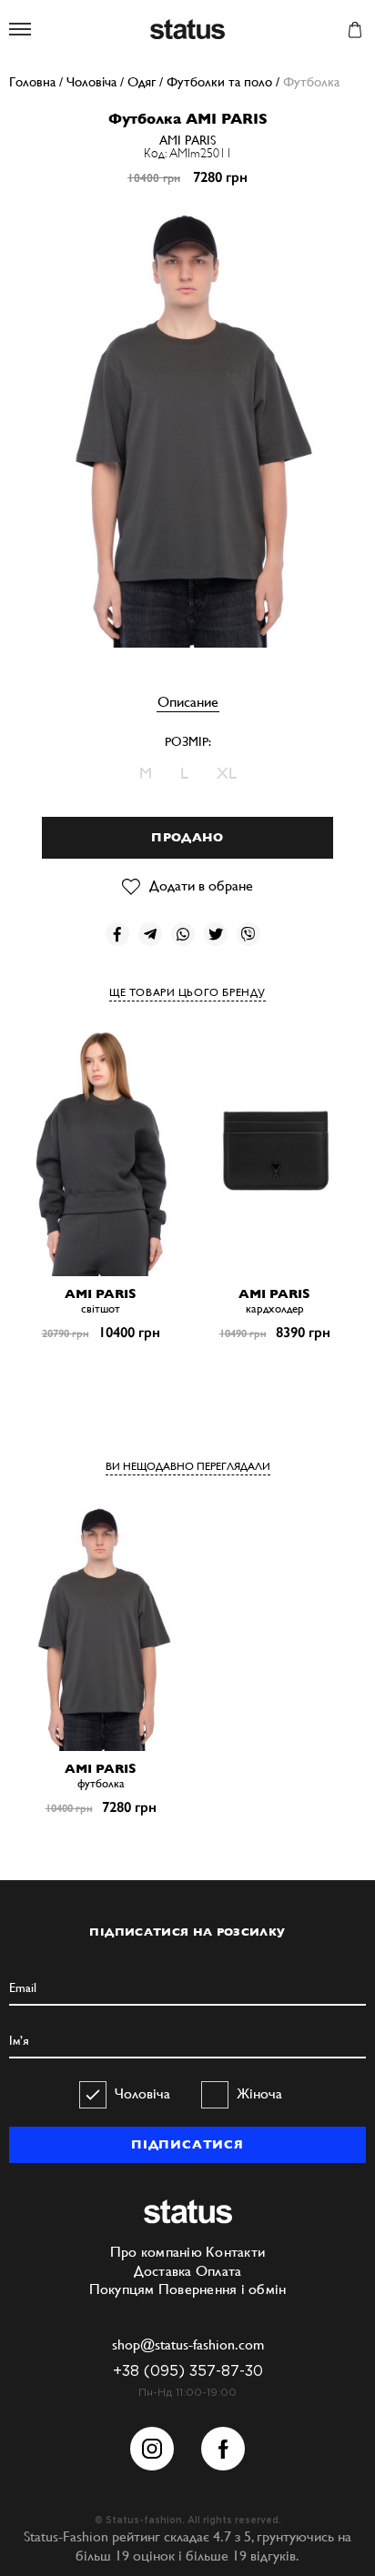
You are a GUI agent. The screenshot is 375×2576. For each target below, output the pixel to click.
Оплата (219, 2271)
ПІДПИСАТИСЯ (187, 2144)
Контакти (235, 2252)
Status (187, 30)
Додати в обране (201, 885)
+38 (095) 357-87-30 (188, 2372)
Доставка (163, 2271)
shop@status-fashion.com (188, 2345)
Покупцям (122, 2289)
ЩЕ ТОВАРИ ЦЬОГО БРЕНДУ (187, 992)
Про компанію (156, 2252)
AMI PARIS (187, 140)
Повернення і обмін (223, 2289)
